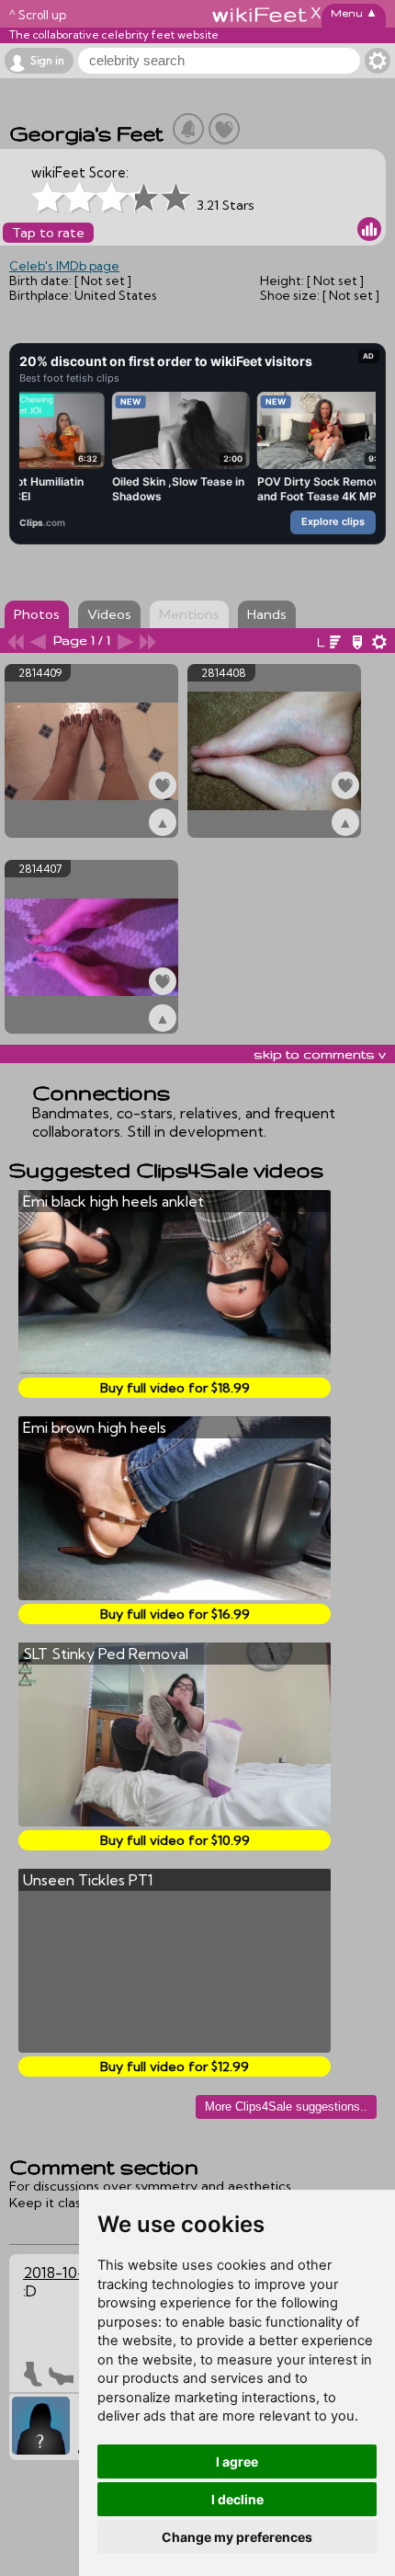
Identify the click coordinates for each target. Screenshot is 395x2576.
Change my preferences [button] (237, 2537)
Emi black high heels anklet (113, 1201)
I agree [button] (237, 2462)
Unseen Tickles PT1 (88, 1880)
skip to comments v (320, 1054)
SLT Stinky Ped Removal (106, 1654)
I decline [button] (237, 2499)
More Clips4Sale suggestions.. (286, 2107)
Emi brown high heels (95, 1427)
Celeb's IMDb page (64, 266)
